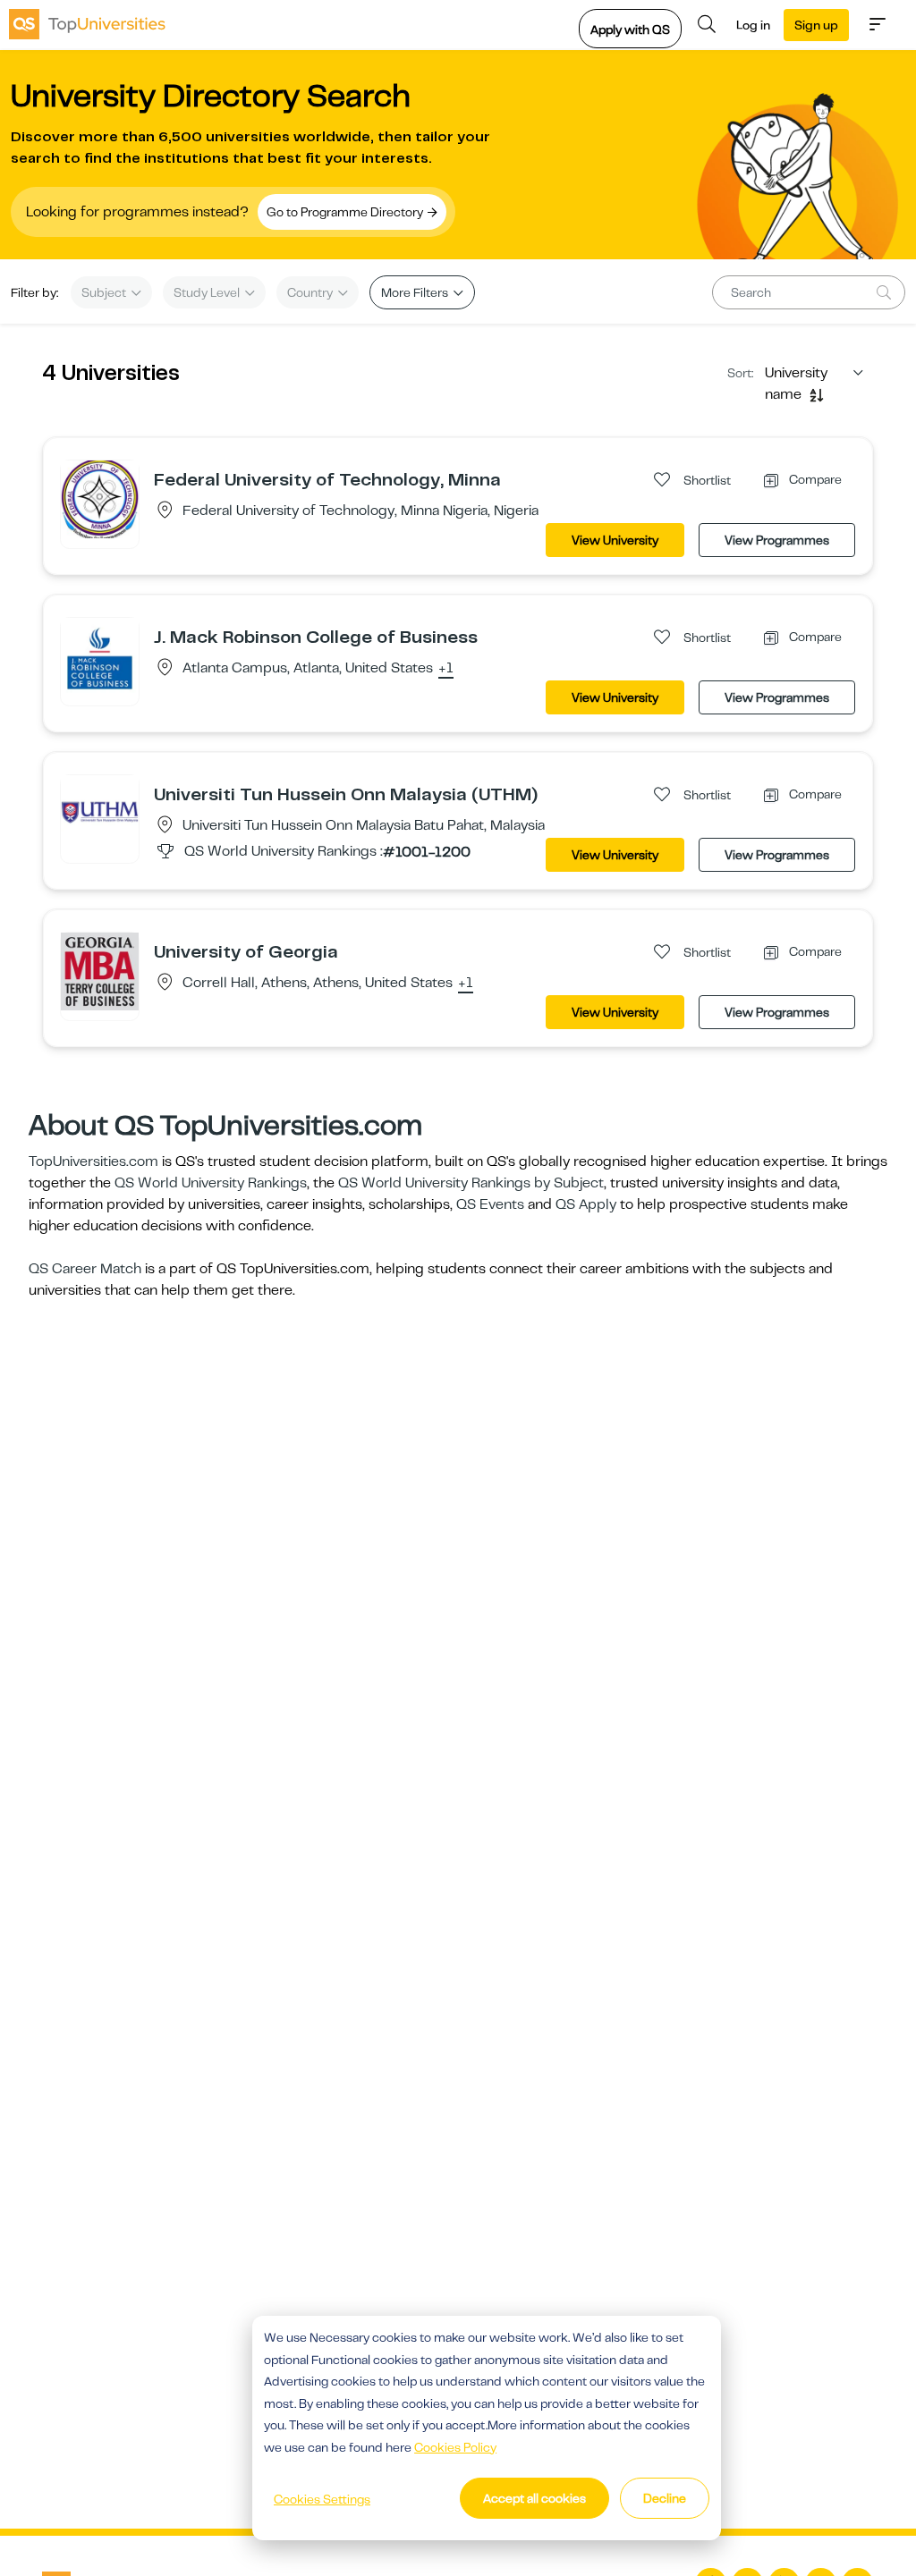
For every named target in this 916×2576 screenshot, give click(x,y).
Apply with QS (630, 30)
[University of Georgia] (100, 971)
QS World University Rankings (211, 1183)
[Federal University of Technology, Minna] (100, 499)
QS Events (490, 1204)
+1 (446, 669)
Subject (105, 292)
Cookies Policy (455, 2447)
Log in (753, 25)
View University (615, 540)
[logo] (87, 24)
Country (311, 292)
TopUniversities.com (93, 1161)
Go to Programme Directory (346, 212)
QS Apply (586, 1204)
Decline (665, 2498)
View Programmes (777, 540)
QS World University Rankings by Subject (471, 1183)
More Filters (416, 292)
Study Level (208, 292)
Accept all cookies (534, 2498)
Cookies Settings (322, 2499)
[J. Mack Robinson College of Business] (100, 656)
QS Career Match (85, 1269)
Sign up (816, 25)
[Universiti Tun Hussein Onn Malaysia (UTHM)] (100, 814)
